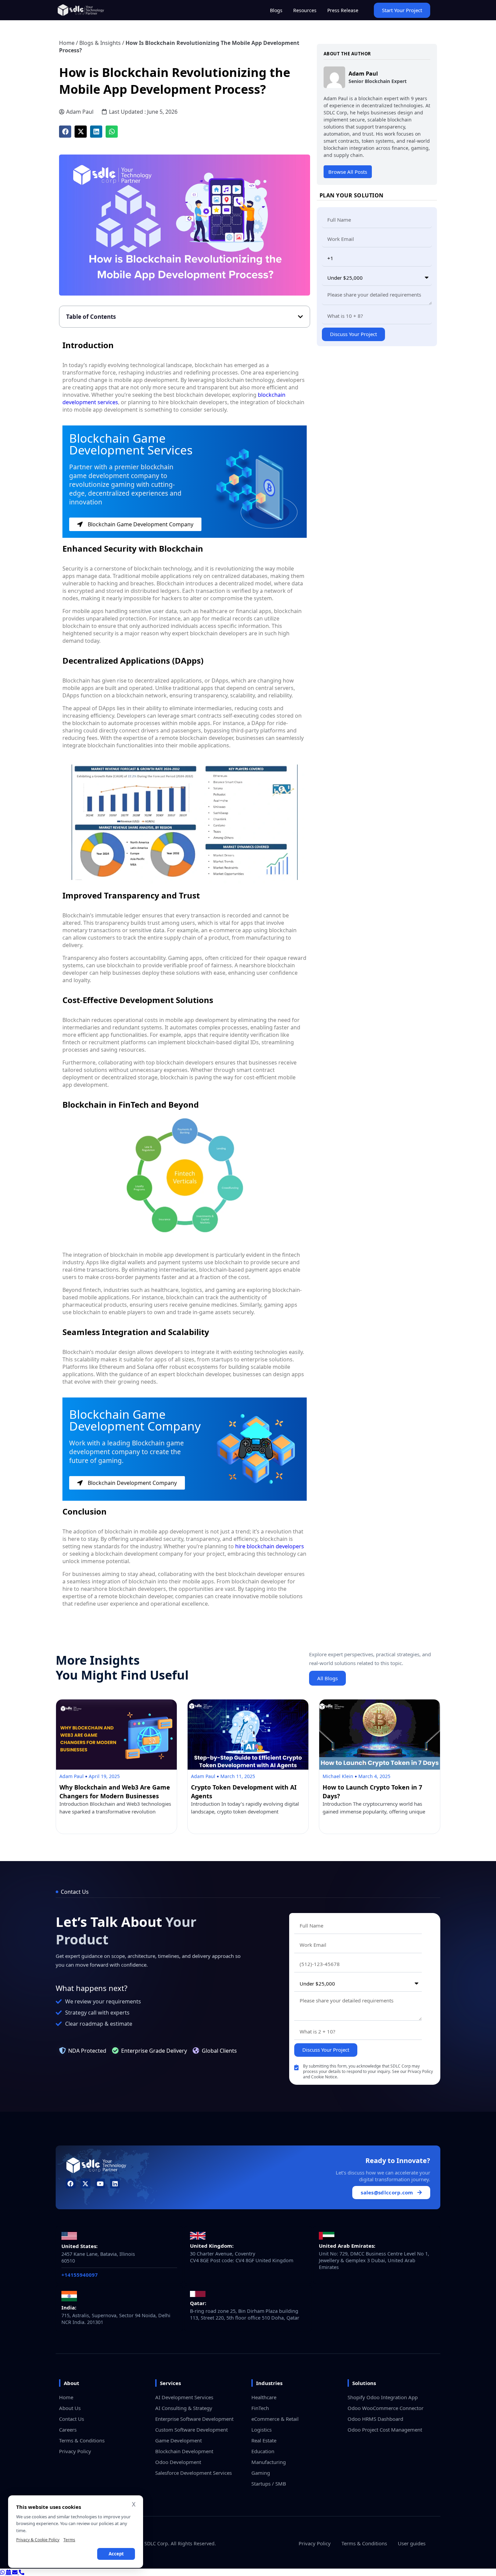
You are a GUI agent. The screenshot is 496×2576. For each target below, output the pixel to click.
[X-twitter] (86, 2183)
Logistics (261, 2430)
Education (263, 2451)
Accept (116, 2554)
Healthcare (264, 2397)
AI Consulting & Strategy (184, 2408)
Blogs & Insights (100, 43)
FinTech (260, 2408)
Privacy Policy (75, 2451)
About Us (70, 2408)
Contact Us (72, 2419)
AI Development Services (184, 2397)
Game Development (178, 2440)
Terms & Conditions (82, 2440)
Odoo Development (178, 2462)
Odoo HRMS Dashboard (375, 2419)
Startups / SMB (269, 2484)
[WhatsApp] (3, 2572)
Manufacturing (269, 2462)
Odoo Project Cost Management (385, 2430)
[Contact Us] (16, 2572)
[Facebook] (71, 2183)
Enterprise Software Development (194, 2419)
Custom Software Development (191, 2430)
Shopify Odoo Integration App (383, 2397)
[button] (65, 132)
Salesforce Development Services (194, 2473)
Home (67, 43)
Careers (68, 2430)
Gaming (261, 2473)
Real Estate (264, 2440)
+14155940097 (80, 2275)
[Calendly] (9, 2572)
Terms (69, 2540)
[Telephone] (22, 2572)
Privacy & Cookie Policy (38, 2540)
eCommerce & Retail (275, 2419)
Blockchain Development (184, 2451)
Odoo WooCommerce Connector (385, 2408)
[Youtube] (100, 2183)
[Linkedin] (115, 2183)
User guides (412, 2543)
